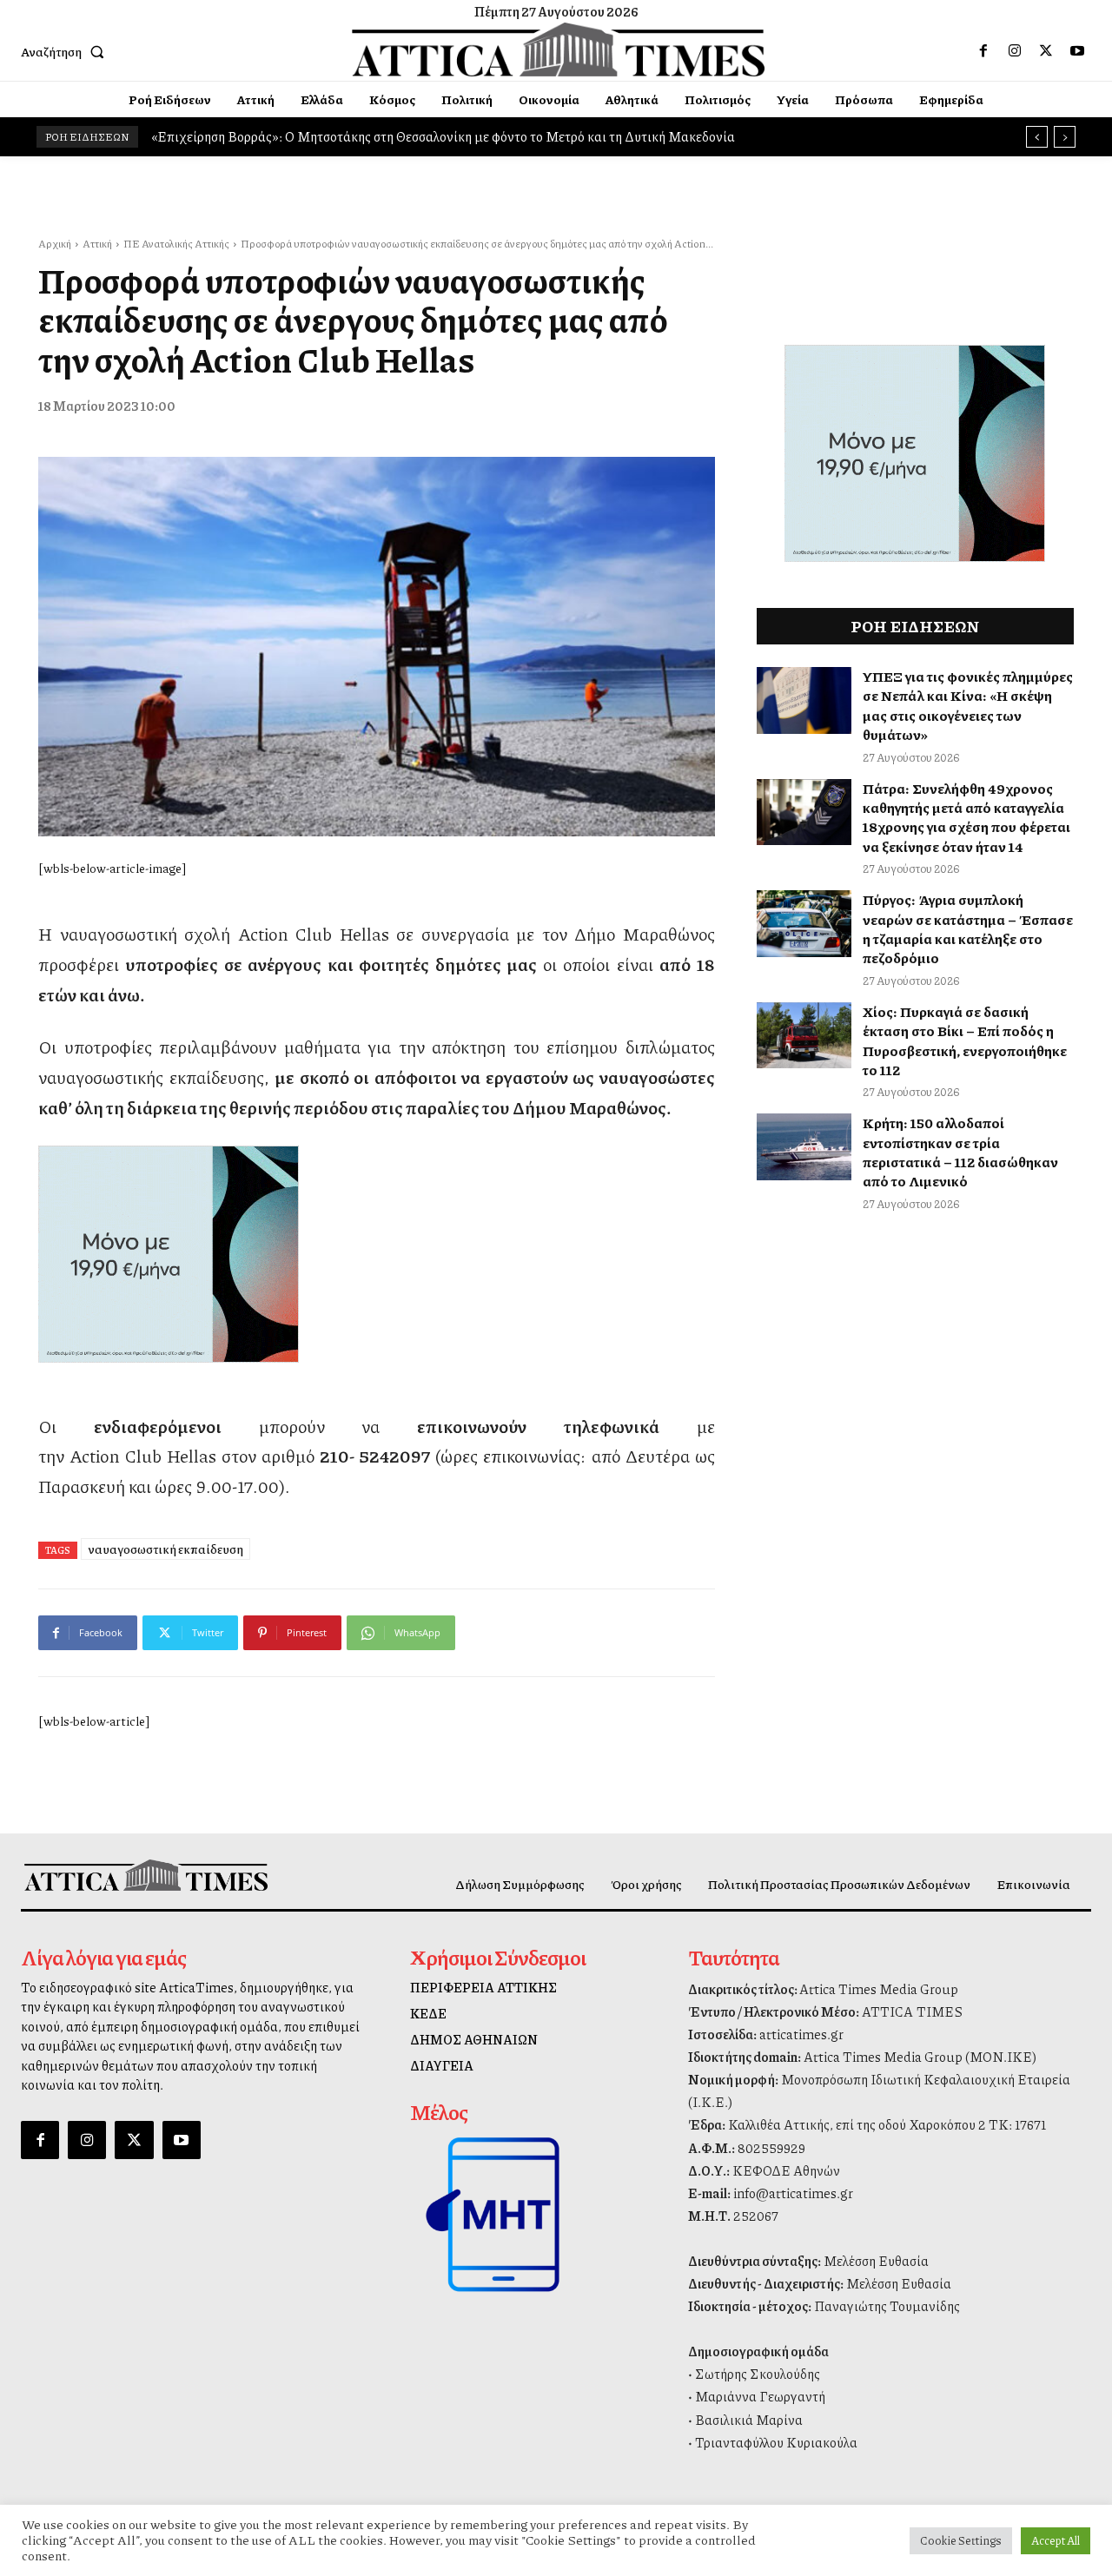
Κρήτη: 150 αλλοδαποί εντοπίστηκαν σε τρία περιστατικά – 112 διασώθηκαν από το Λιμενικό (960, 1152)
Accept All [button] (1056, 2540)
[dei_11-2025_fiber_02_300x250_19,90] (377, 1254)
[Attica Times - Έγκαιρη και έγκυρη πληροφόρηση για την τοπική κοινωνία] (559, 50)
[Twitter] (1046, 51)
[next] (1065, 137)
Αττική (97, 244)
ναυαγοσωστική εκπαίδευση (165, 1549)
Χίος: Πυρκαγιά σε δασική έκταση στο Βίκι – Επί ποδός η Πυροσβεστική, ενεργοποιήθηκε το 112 (965, 1040)
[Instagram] (1015, 51)
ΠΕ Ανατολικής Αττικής (176, 244)
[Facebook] (983, 51)
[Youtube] (1077, 51)
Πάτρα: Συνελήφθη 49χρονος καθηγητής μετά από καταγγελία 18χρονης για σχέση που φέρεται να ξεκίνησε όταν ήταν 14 (966, 817)
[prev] (1037, 137)
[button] (66, 51)
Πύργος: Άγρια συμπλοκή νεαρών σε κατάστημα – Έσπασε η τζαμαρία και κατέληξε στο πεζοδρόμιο (968, 928)
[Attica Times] (146, 1875)
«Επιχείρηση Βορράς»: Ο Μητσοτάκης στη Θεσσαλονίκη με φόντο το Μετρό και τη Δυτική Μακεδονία (443, 136)
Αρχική (55, 244)
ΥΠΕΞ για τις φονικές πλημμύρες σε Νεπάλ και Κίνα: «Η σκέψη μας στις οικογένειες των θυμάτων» (968, 705)
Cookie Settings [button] (961, 2540)
